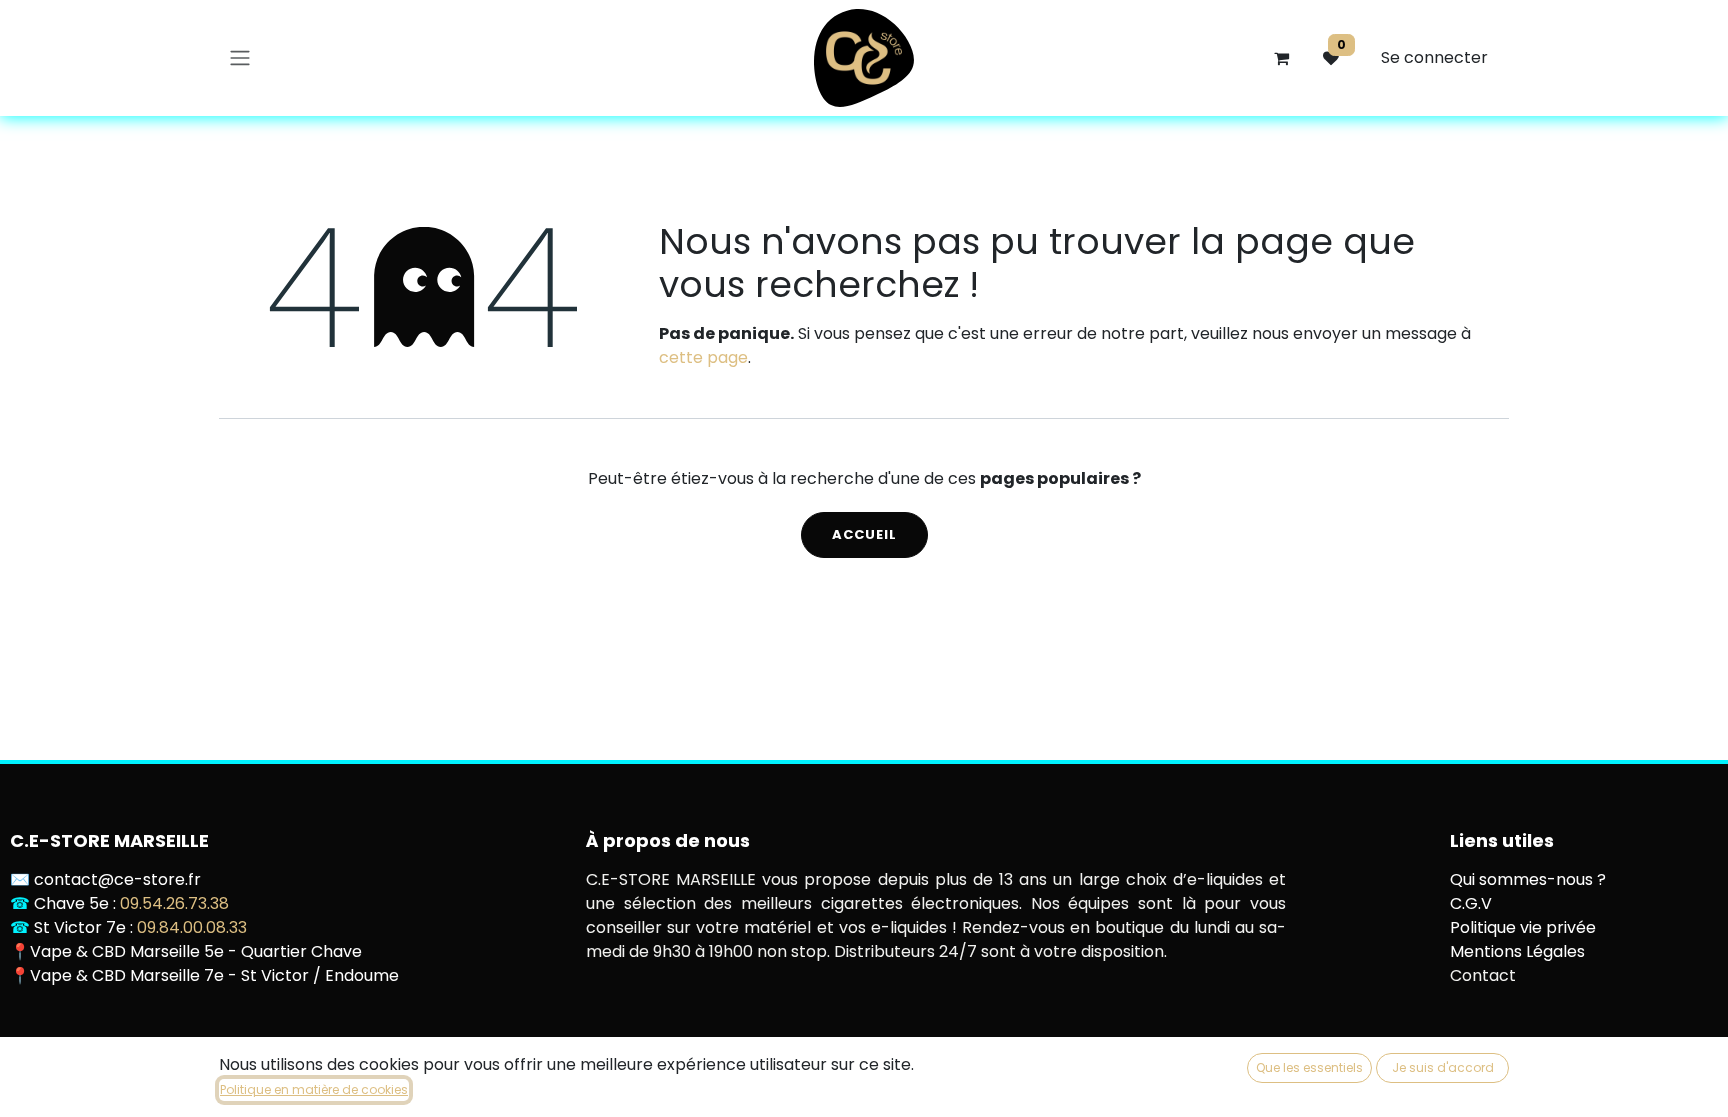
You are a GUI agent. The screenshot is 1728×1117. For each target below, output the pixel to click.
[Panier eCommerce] (1281, 58)
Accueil (864, 534)
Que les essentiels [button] (1309, 1067)
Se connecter (1434, 57)
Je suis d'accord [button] (1443, 1067)
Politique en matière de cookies (314, 1089)
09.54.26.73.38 (174, 903)
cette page (703, 357)
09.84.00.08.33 (192, 927)
